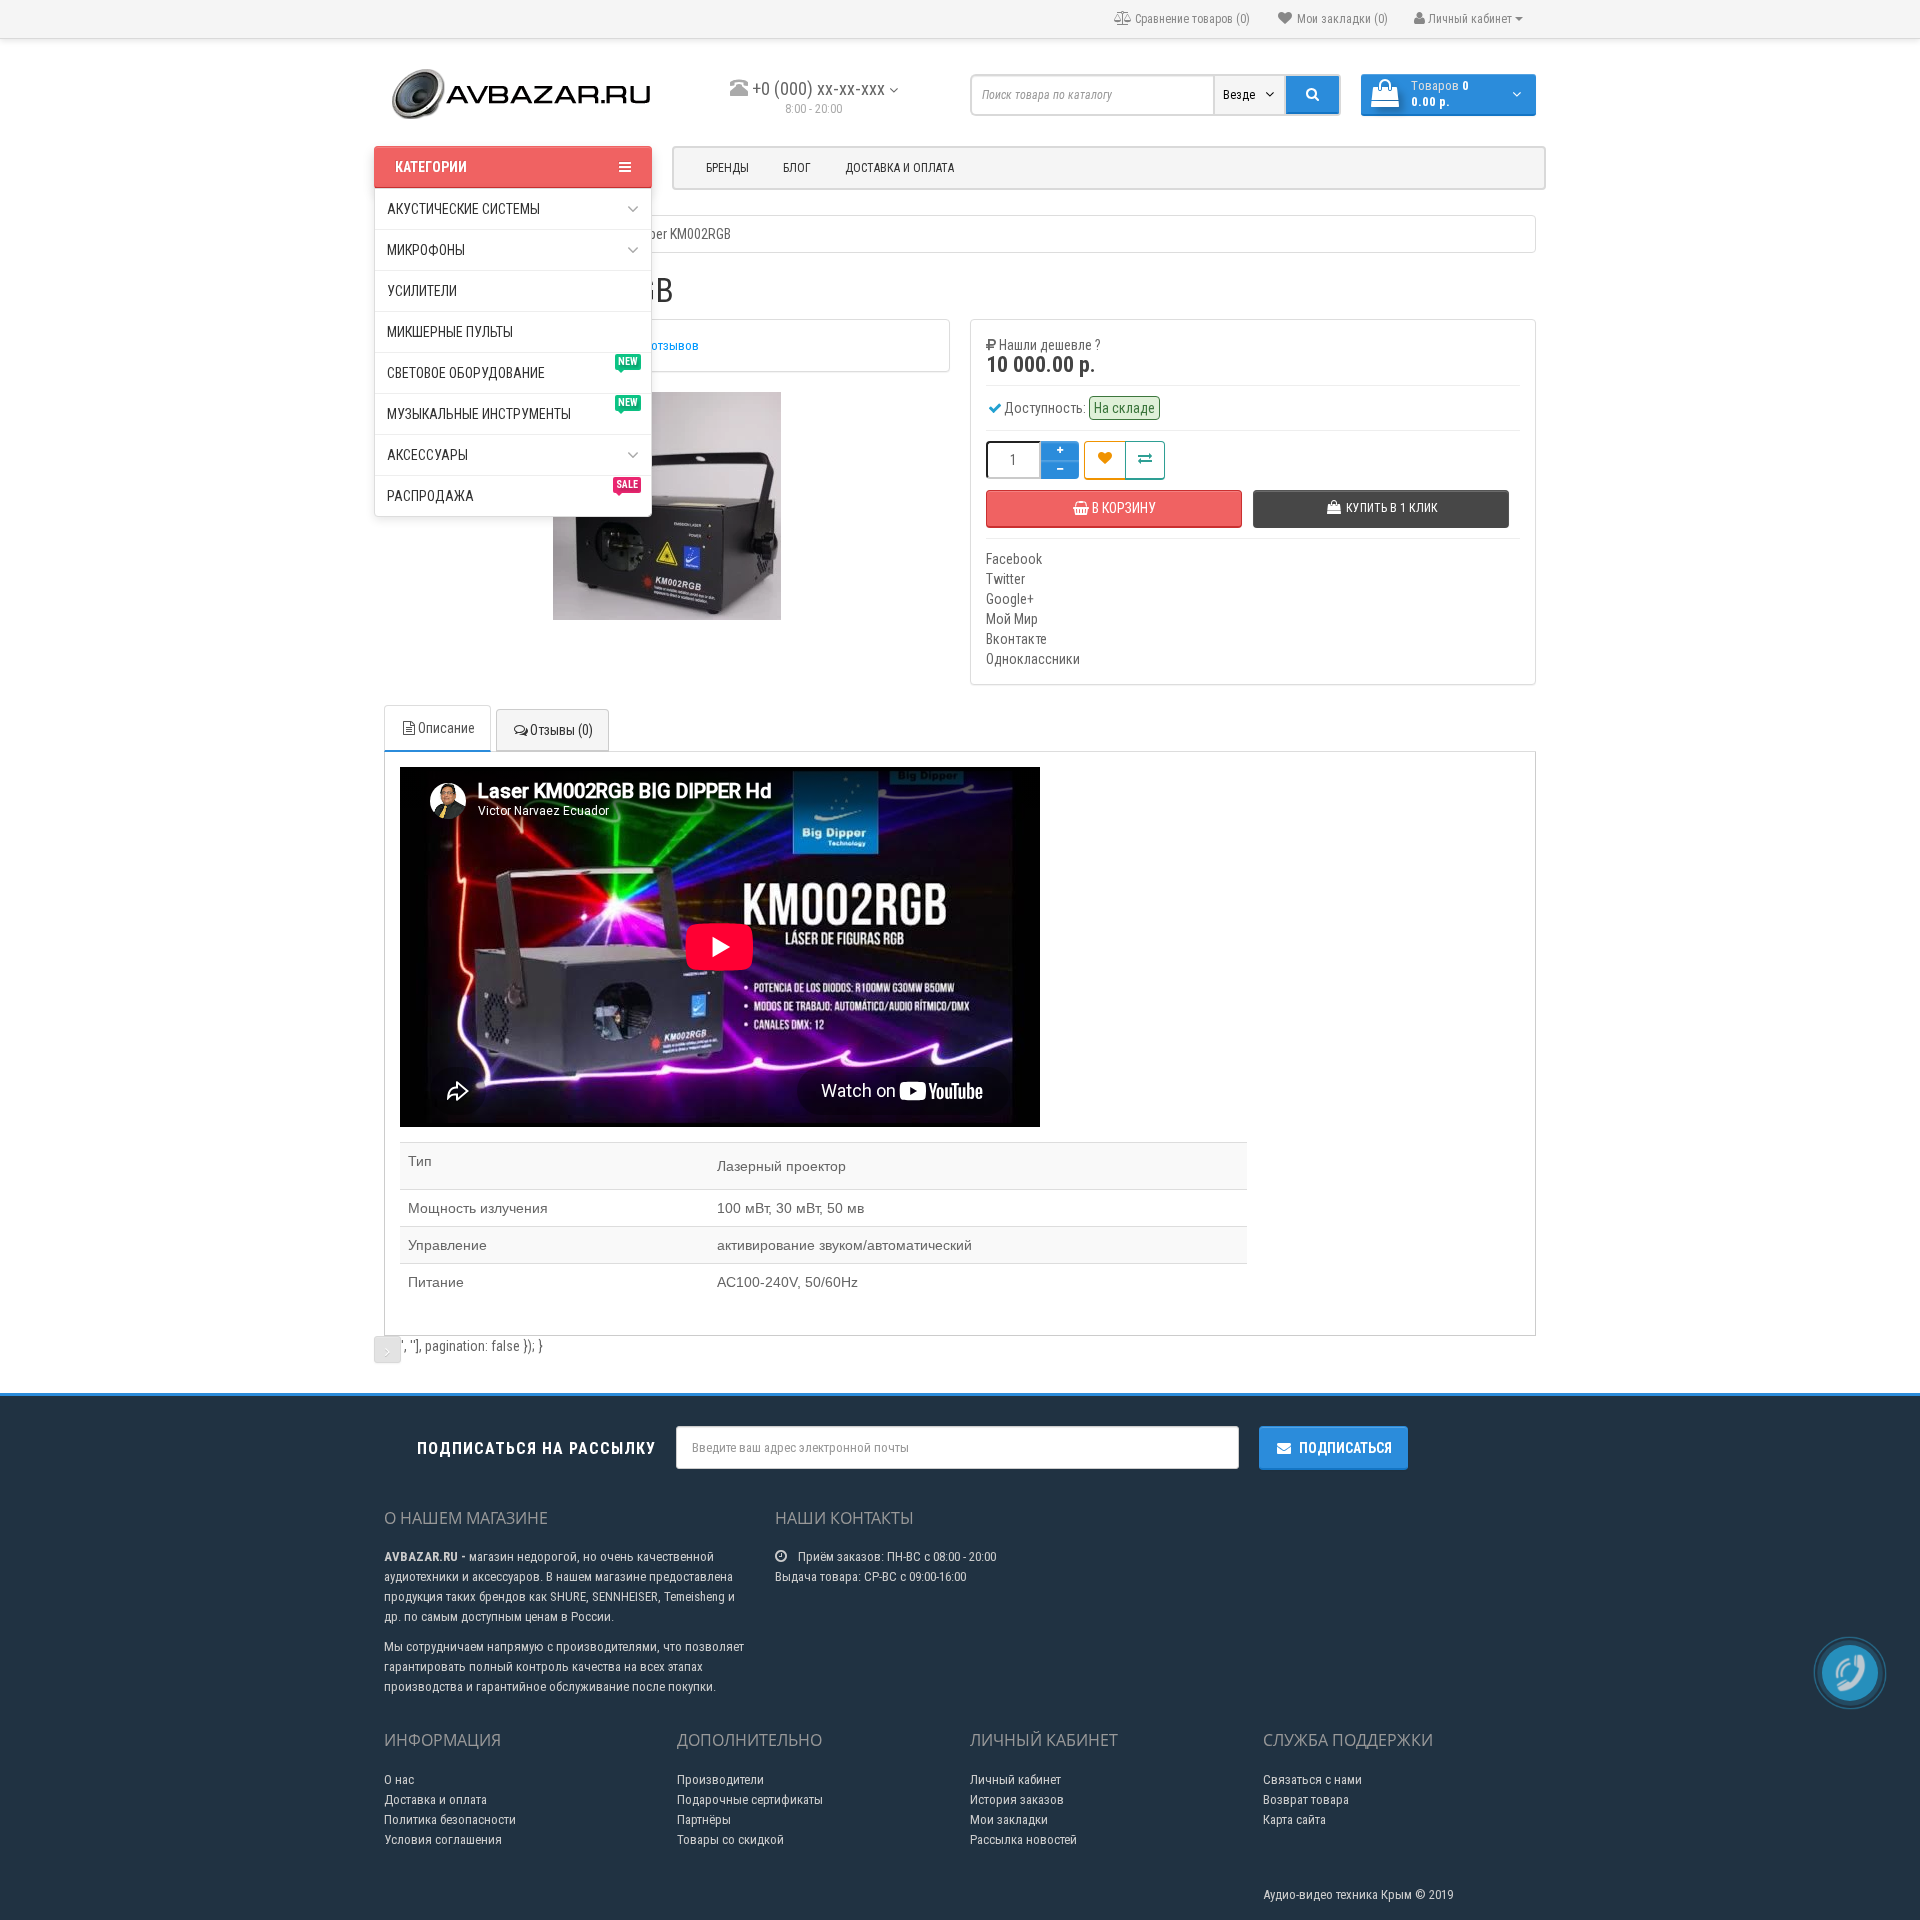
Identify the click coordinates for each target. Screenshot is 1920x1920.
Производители (720, 1779)
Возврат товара (1306, 1799)
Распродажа (512, 491)
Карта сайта (1294, 1819)
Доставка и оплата (899, 168)
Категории (431, 167)
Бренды (727, 168)
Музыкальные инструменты (512, 409)
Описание (446, 728)
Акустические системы (463, 209)
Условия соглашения (443, 1839)
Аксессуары (427, 455)
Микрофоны (426, 250)
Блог (797, 168)
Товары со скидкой (730, 1839)
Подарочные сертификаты (750, 1799)
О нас (399, 1779)
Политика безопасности (450, 1819)
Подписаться (1345, 1448)
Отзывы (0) (561, 730)
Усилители (422, 291)
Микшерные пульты (450, 332)
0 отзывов (670, 345)
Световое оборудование (512, 368)
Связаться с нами (1312, 1779)
